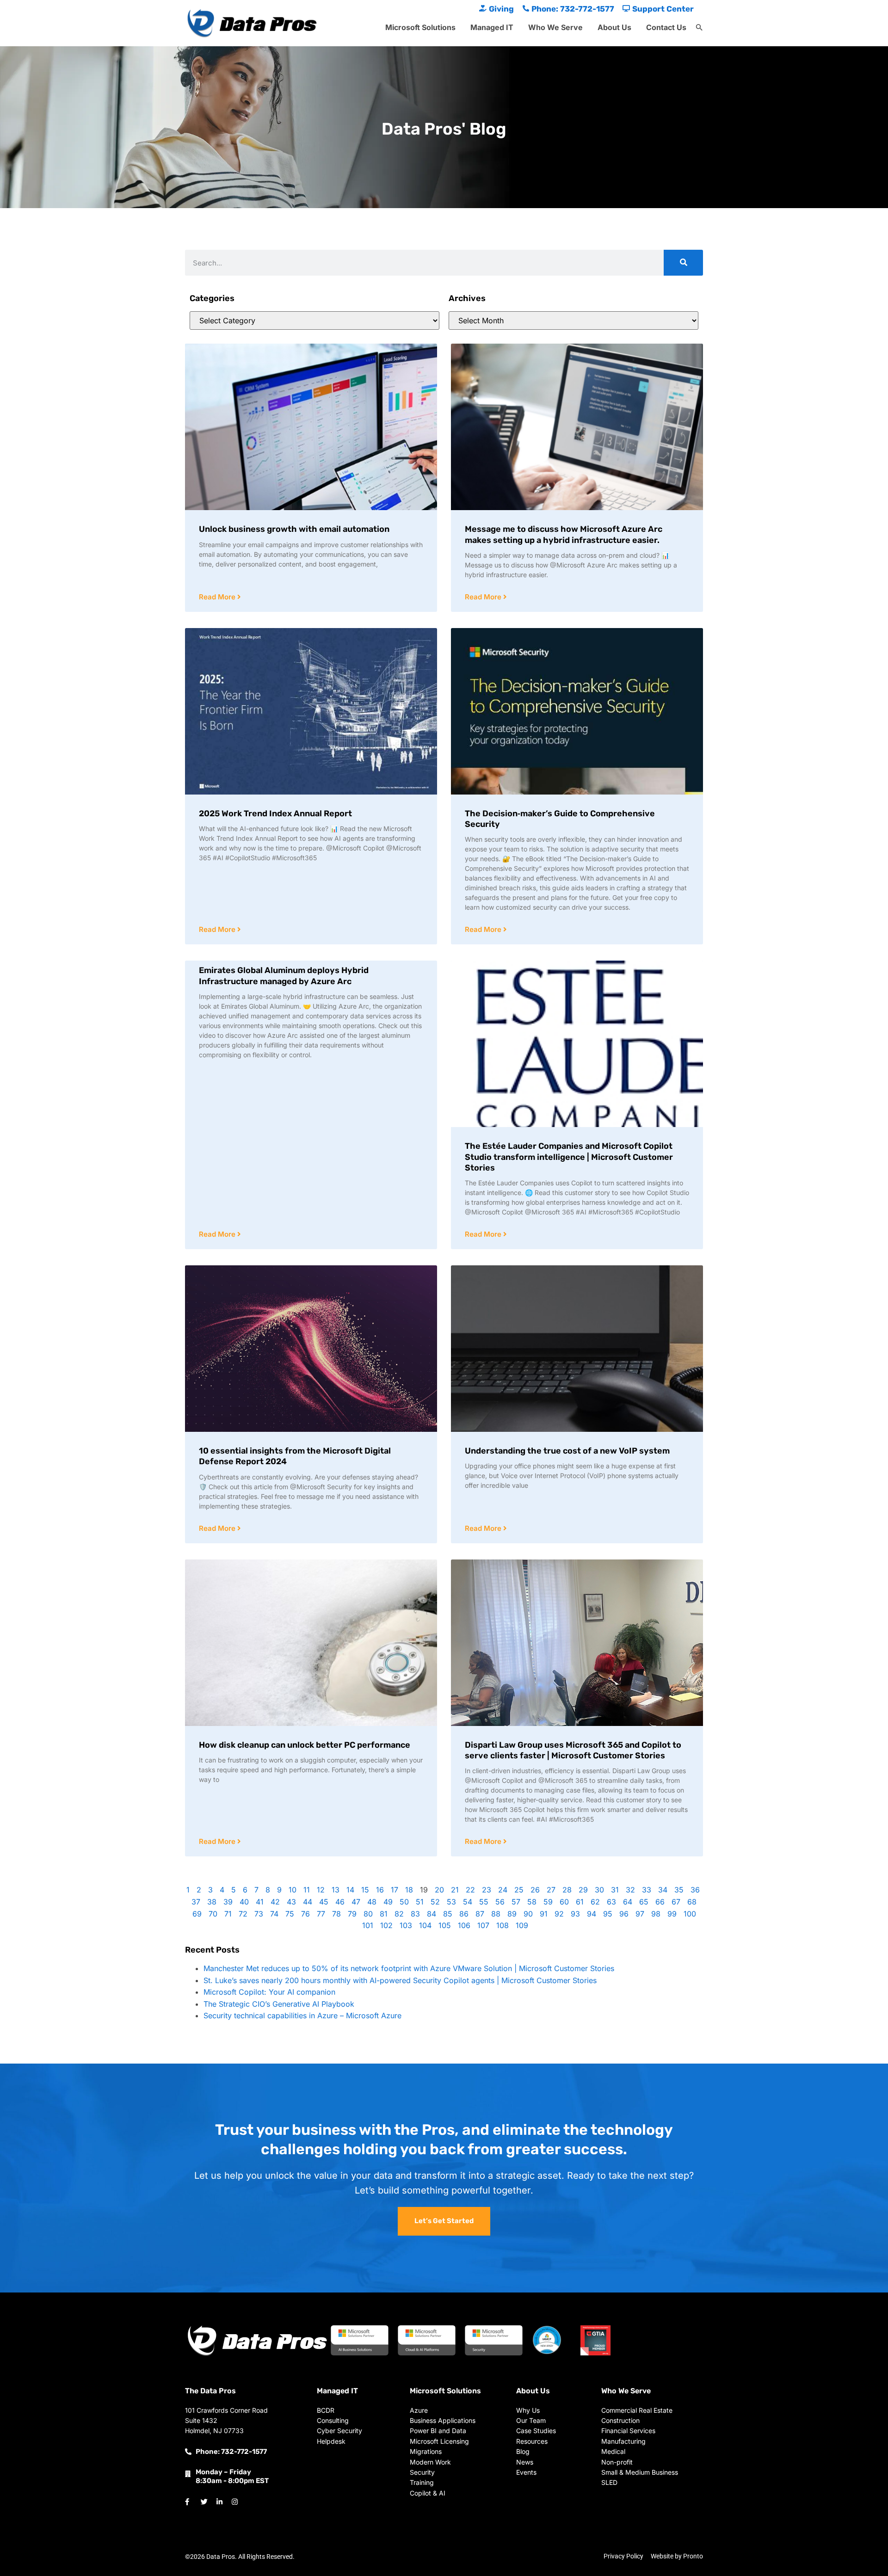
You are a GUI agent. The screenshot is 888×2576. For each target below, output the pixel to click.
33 (647, 1890)
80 (368, 1914)
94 (592, 1914)
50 (404, 1902)
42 (275, 1902)
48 (372, 1902)
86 (464, 1914)
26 (535, 1890)
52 (435, 1902)
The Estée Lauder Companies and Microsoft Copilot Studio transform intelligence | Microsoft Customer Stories (569, 1157)
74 (274, 1914)
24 (503, 1890)
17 (395, 1890)
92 (559, 1914)
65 (644, 1902)
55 (484, 1902)
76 (305, 1914)
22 (470, 1890)
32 (630, 1890)
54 (468, 1902)
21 (455, 1890)
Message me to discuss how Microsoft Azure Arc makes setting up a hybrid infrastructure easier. (564, 534)
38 (212, 1902)
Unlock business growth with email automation (294, 529)
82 (399, 1914)
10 (293, 1890)
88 (496, 1914)
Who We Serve (555, 27)
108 (503, 1925)
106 (464, 1925)
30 (599, 1890)
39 (228, 1902)
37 (196, 1902)
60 (564, 1902)
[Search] (683, 263)
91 (544, 1914)
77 (321, 1914)
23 (487, 1890)
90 (528, 1914)
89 (512, 1914)
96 (624, 1914)
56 (500, 1902)
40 (244, 1902)
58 (532, 1902)
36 (695, 1890)
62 (595, 1902)
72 (243, 1914)
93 (575, 1914)
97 (640, 1914)
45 (324, 1902)
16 (380, 1890)
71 (228, 1914)
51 (420, 1902)
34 (663, 1890)
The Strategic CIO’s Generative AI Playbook (279, 2004)
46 (340, 1902)
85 (448, 1914)
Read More (218, 597)
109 (522, 1925)
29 (583, 1890)
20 (439, 1890)
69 (197, 1914)
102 (386, 1925)
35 (679, 1890)
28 (567, 1890)
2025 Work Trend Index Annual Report (275, 813)
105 (445, 1925)
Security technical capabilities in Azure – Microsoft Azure (302, 2015)
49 (388, 1902)
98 (656, 1914)
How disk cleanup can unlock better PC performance (305, 1745)
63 (611, 1902)
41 (260, 1902)
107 (483, 1925)
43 (291, 1902)
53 (451, 1902)
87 (480, 1914)
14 (350, 1890)
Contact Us (666, 27)
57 (516, 1902)
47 (356, 1902)
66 (660, 1902)
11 (307, 1890)
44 (308, 1902)
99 (672, 1914)
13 (336, 1890)
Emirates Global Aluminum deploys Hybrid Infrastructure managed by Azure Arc (284, 976)
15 (365, 1890)
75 (290, 1914)
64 (628, 1902)
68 (692, 1902)
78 (336, 1914)
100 (690, 1914)
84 (432, 1914)
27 (551, 1890)
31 (615, 1890)
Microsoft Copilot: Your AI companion (269, 1992)
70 (213, 1914)
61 (580, 1902)
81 (384, 1914)
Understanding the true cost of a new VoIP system (567, 1451)
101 (368, 1925)
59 (548, 1902)
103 (406, 1925)
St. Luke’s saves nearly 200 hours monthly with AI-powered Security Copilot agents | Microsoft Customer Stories (400, 1980)
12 (321, 1890)
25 (519, 1890)
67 (676, 1902)
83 (415, 1914)
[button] (699, 28)
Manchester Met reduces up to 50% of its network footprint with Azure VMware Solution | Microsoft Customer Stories (409, 1968)
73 (259, 1914)
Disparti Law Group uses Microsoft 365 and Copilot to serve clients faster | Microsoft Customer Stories (573, 1750)
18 (409, 1890)
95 (608, 1914)
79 (352, 1914)
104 (425, 1925)
